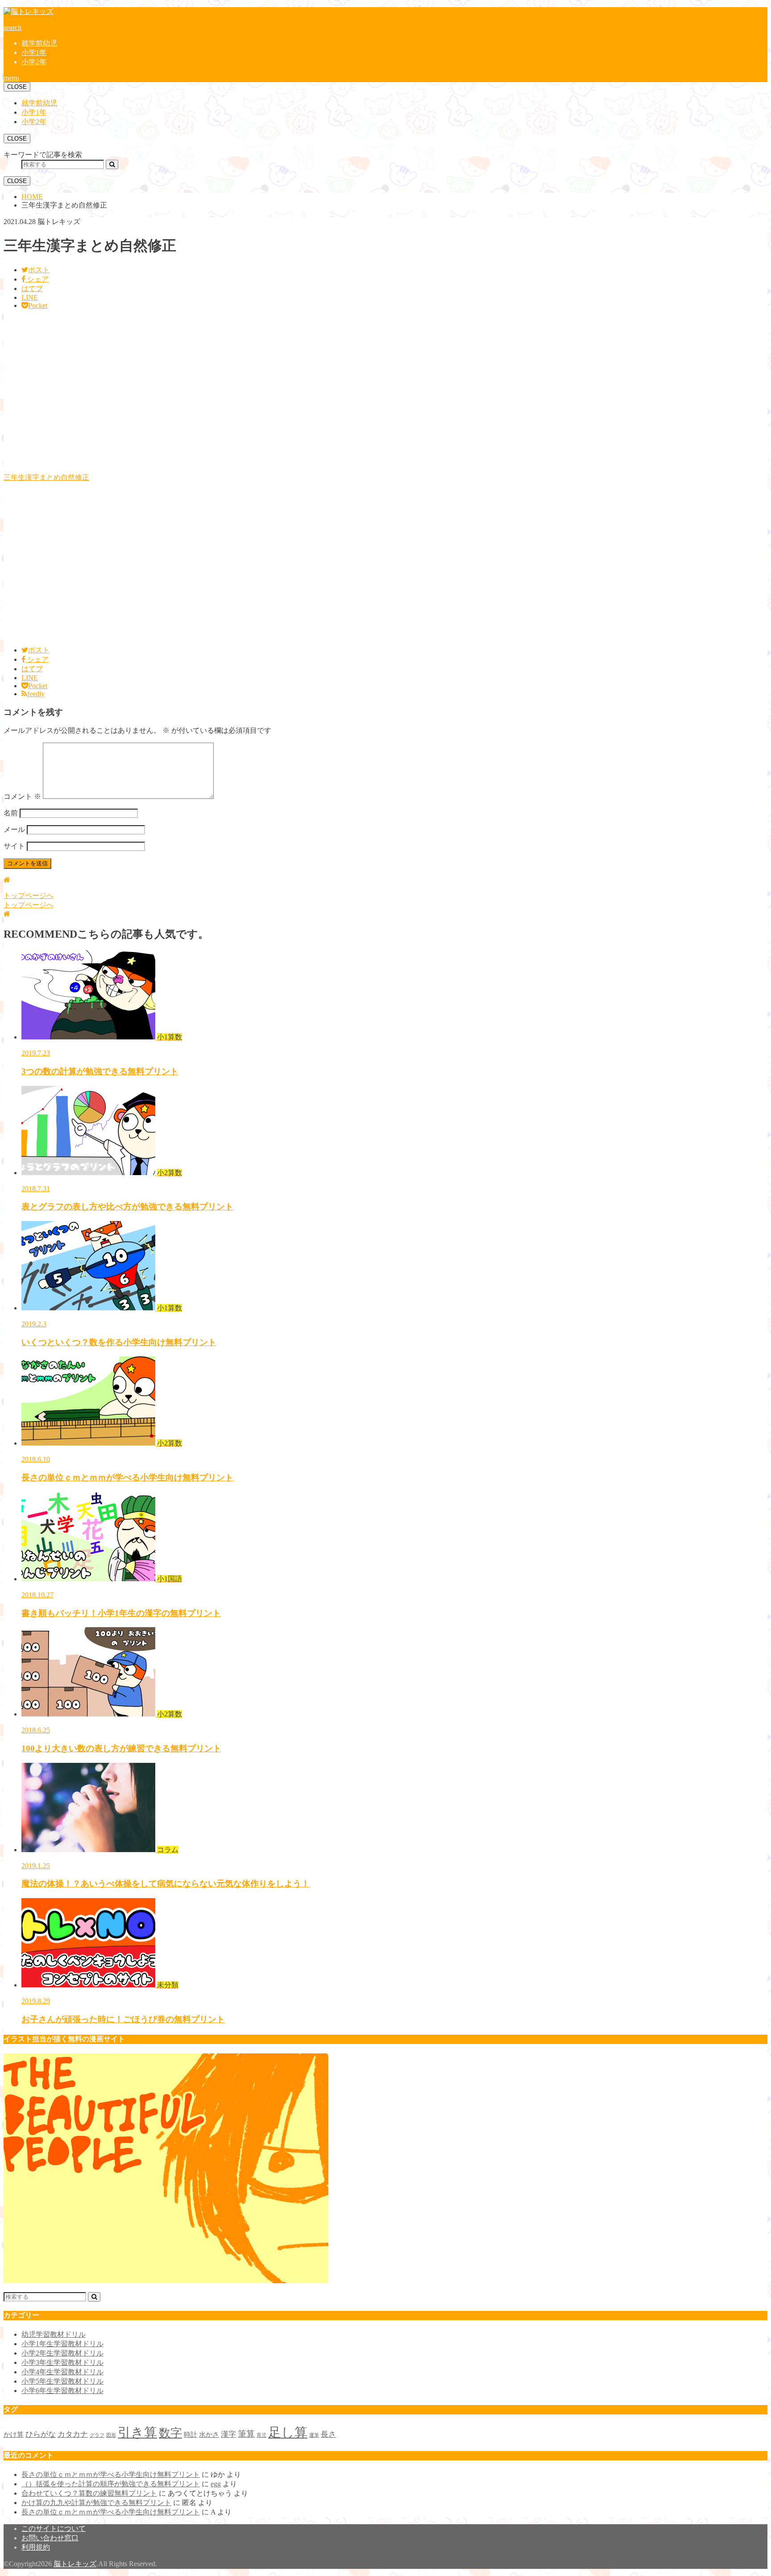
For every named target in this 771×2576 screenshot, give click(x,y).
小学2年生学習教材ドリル (62, 2353)
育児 (261, 2435)
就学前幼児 (39, 43)
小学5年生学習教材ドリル (62, 2381)
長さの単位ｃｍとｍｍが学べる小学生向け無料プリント (111, 2474)
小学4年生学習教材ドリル (62, 2372)
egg (216, 2484)
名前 (11, 813)
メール (14, 829)
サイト (14, 846)
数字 (170, 2433)
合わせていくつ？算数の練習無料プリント (89, 2493)
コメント (22, 796)
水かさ (209, 2435)
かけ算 (14, 2435)
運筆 (314, 2435)
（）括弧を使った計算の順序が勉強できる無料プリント (111, 2484)
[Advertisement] (271, 395)
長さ (328, 2434)
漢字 (228, 2434)
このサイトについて (54, 2528)
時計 (191, 2435)
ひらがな (41, 2434)
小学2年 (34, 62)
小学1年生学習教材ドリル (62, 2344)
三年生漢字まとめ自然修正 (46, 477)
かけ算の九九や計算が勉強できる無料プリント (96, 2503)
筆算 (246, 2434)
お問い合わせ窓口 (50, 2538)
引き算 (137, 2432)
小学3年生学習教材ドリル (62, 2362)
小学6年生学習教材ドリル (62, 2391)
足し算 (288, 2432)
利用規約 (36, 2547)
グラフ (97, 2435)
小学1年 (34, 52)
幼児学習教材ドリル (54, 2334)
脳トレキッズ (75, 2564)
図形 (111, 2435)
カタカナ (73, 2434)
